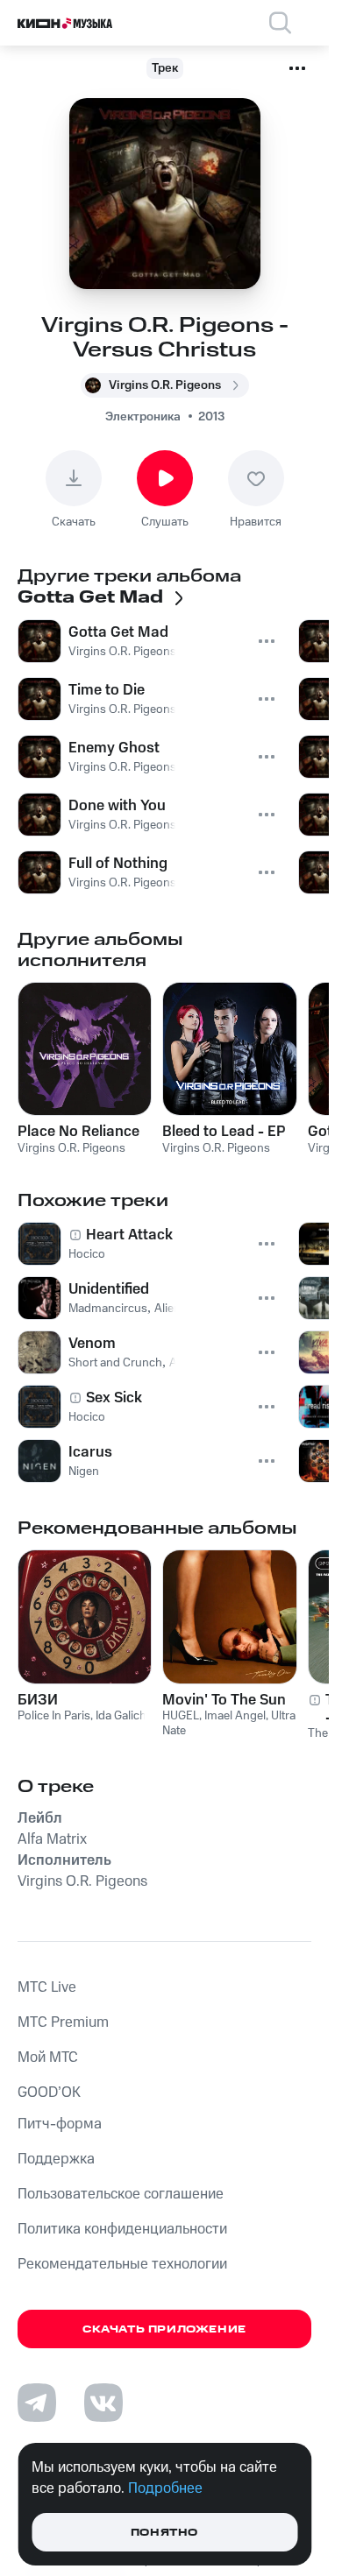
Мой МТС (48, 2057)
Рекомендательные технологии (122, 2264)
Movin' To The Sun (224, 1700)
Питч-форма (60, 2124)
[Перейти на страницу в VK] (103, 2403)
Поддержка (56, 2159)
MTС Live (47, 1987)
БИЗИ (38, 1700)
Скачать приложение (164, 2329)
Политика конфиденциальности (122, 2229)
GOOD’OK (49, 2093)
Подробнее (165, 2488)
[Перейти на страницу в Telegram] (37, 2403)
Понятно (164, 2533)
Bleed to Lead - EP (224, 1132)
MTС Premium (63, 2022)
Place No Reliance (78, 1132)
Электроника (143, 417)
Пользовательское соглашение (121, 2194)
